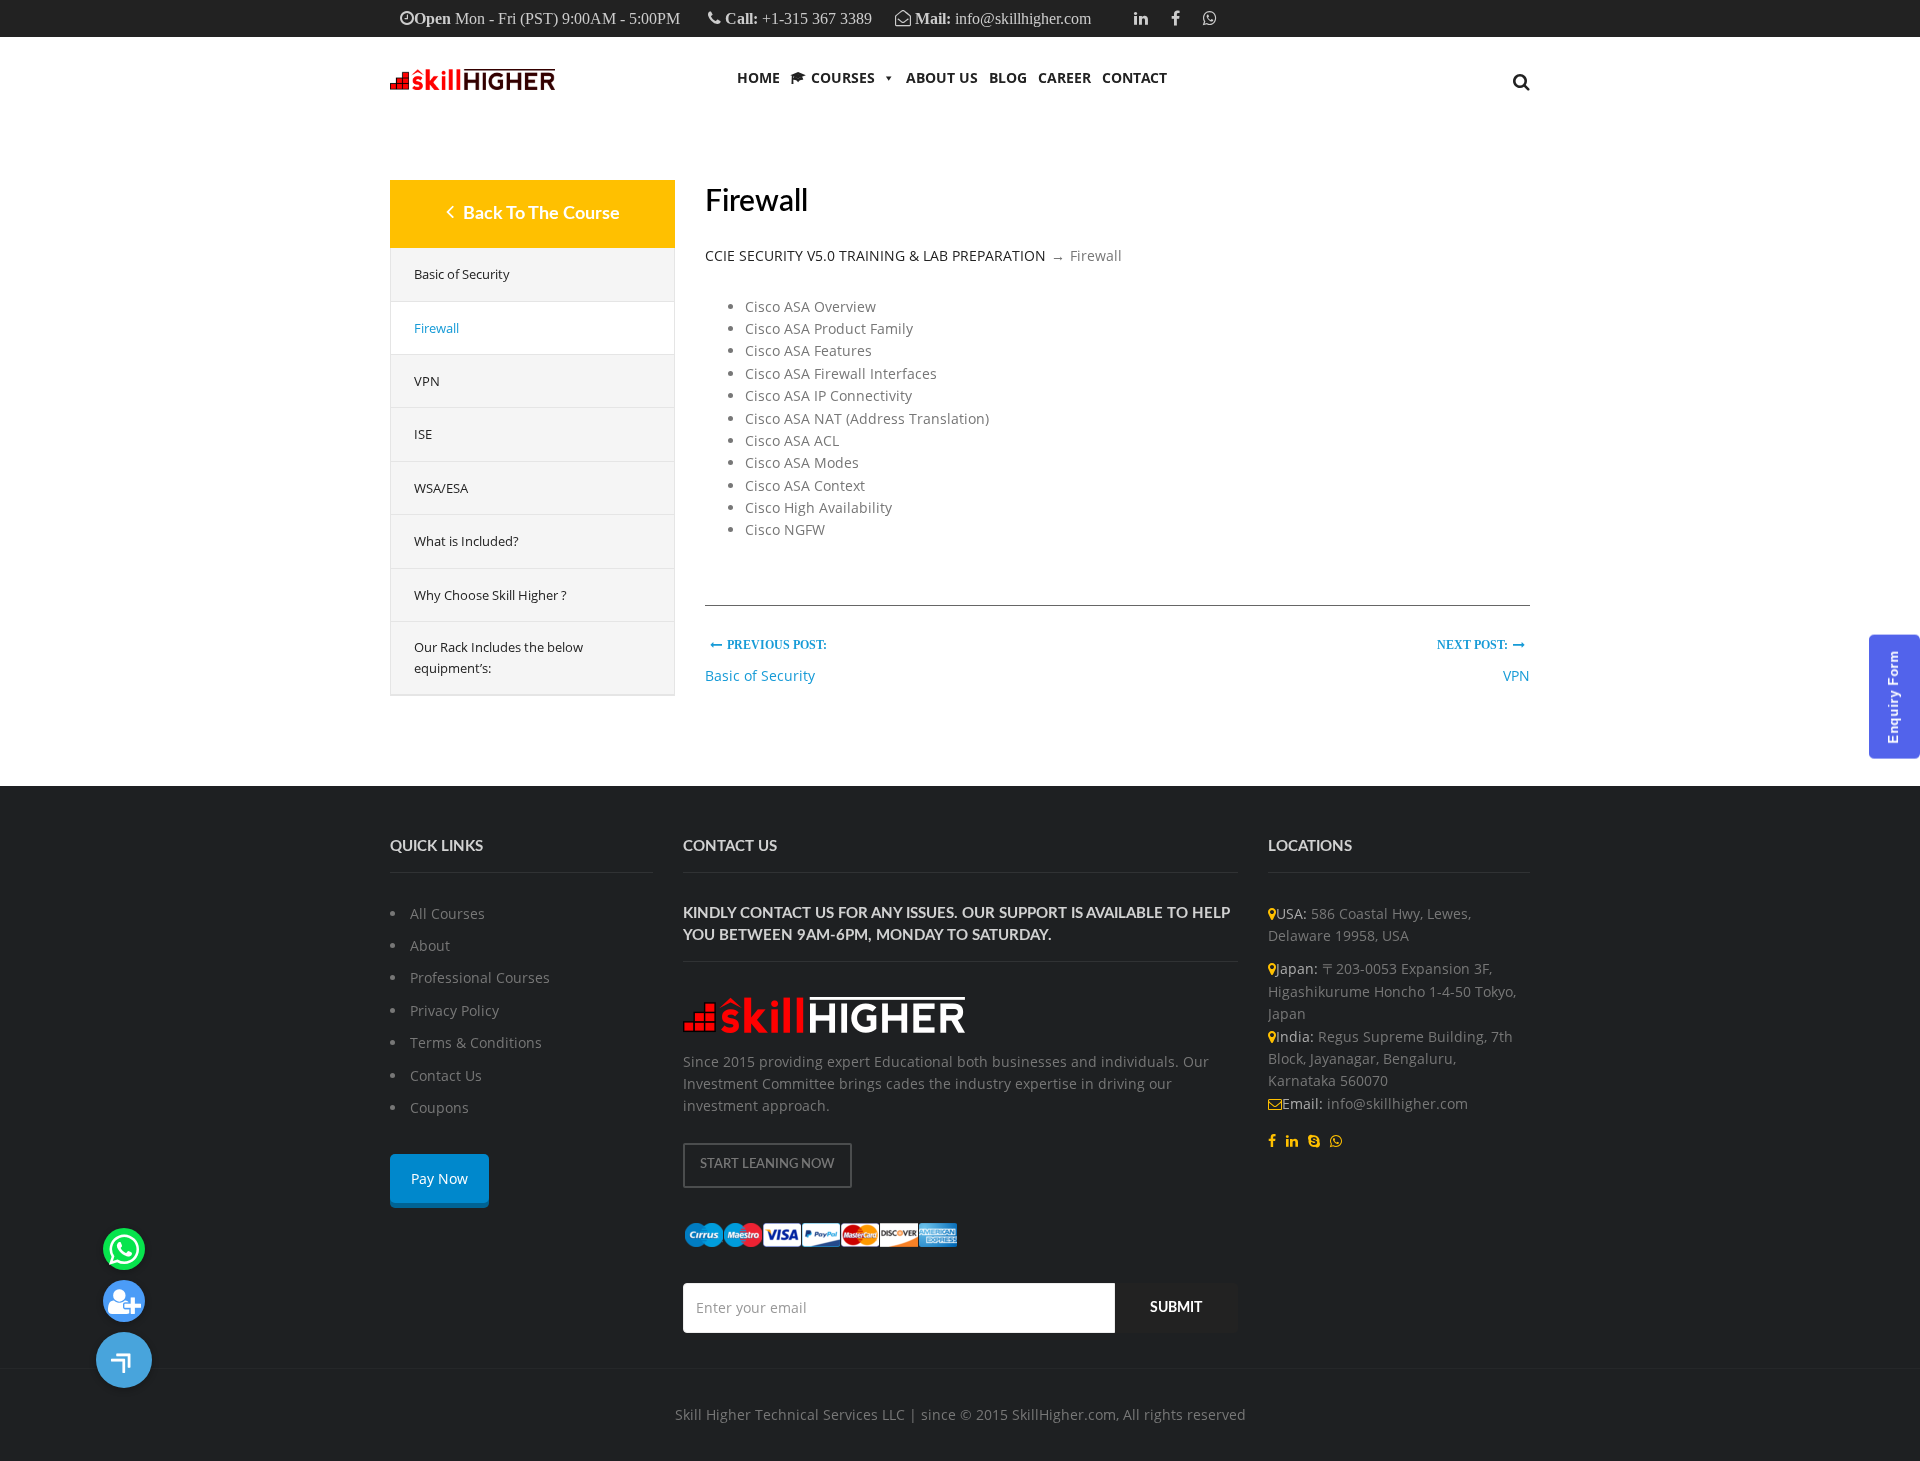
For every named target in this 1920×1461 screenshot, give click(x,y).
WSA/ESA (441, 488)
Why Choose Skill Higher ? (490, 595)
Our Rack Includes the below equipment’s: (498, 657)
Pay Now (439, 1178)
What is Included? (466, 541)
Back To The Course (539, 214)
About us (942, 77)
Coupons (439, 1107)
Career (1064, 77)
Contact (1134, 77)
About (430, 945)
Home (758, 77)
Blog (1008, 77)
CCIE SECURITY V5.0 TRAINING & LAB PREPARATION (875, 255)
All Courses (447, 913)
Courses (843, 77)
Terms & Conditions (476, 1042)
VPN (427, 381)
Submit (1176, 1308)
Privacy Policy (454, 1010)
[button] (124, 1360)
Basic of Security (462, 274)
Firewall (436, 328)
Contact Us (446, 1075)
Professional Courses (480, 977)
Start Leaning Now (767, 1164)
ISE (423, 434)
